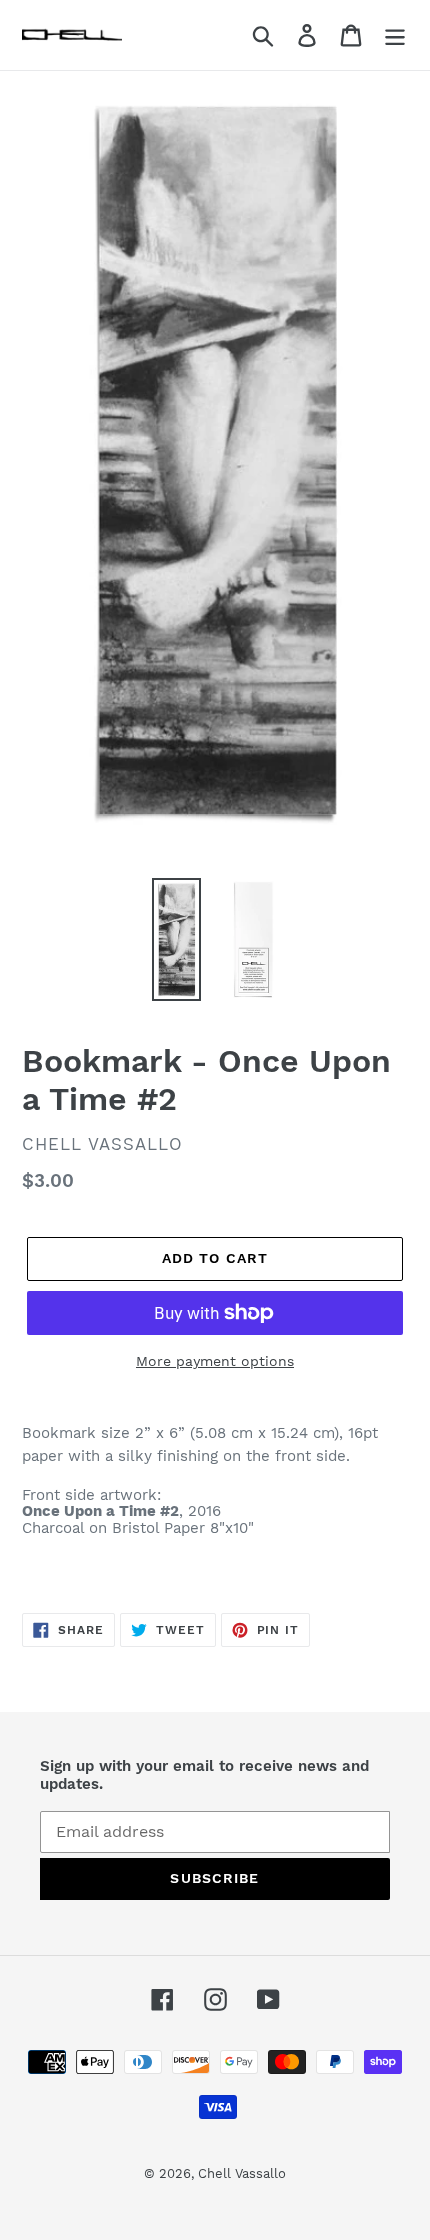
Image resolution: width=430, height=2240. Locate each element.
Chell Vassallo (242, 2173)
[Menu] (395, 35)
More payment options (215, 1361)
